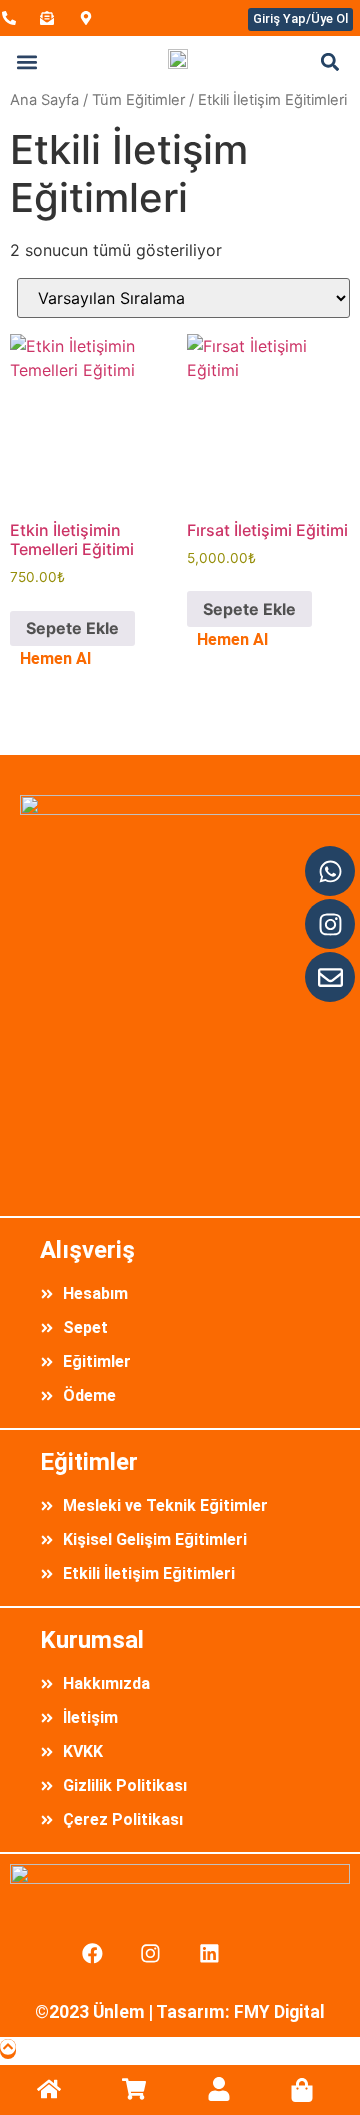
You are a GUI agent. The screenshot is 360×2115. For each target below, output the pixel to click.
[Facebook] (92, 1953)
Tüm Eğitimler (138, 100)
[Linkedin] (210, 1953)
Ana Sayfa (44, 100)
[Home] (49, 2089)
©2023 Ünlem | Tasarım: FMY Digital (180, 2012)
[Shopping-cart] (134, 2089)
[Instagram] (330, 924)
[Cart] (302, 2090)
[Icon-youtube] (268, 1953)
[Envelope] (330, 977)
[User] (219, 2089)
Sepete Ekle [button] (72, 628)
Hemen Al (55, 658)
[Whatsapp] (330, 871)
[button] (26, 62)
